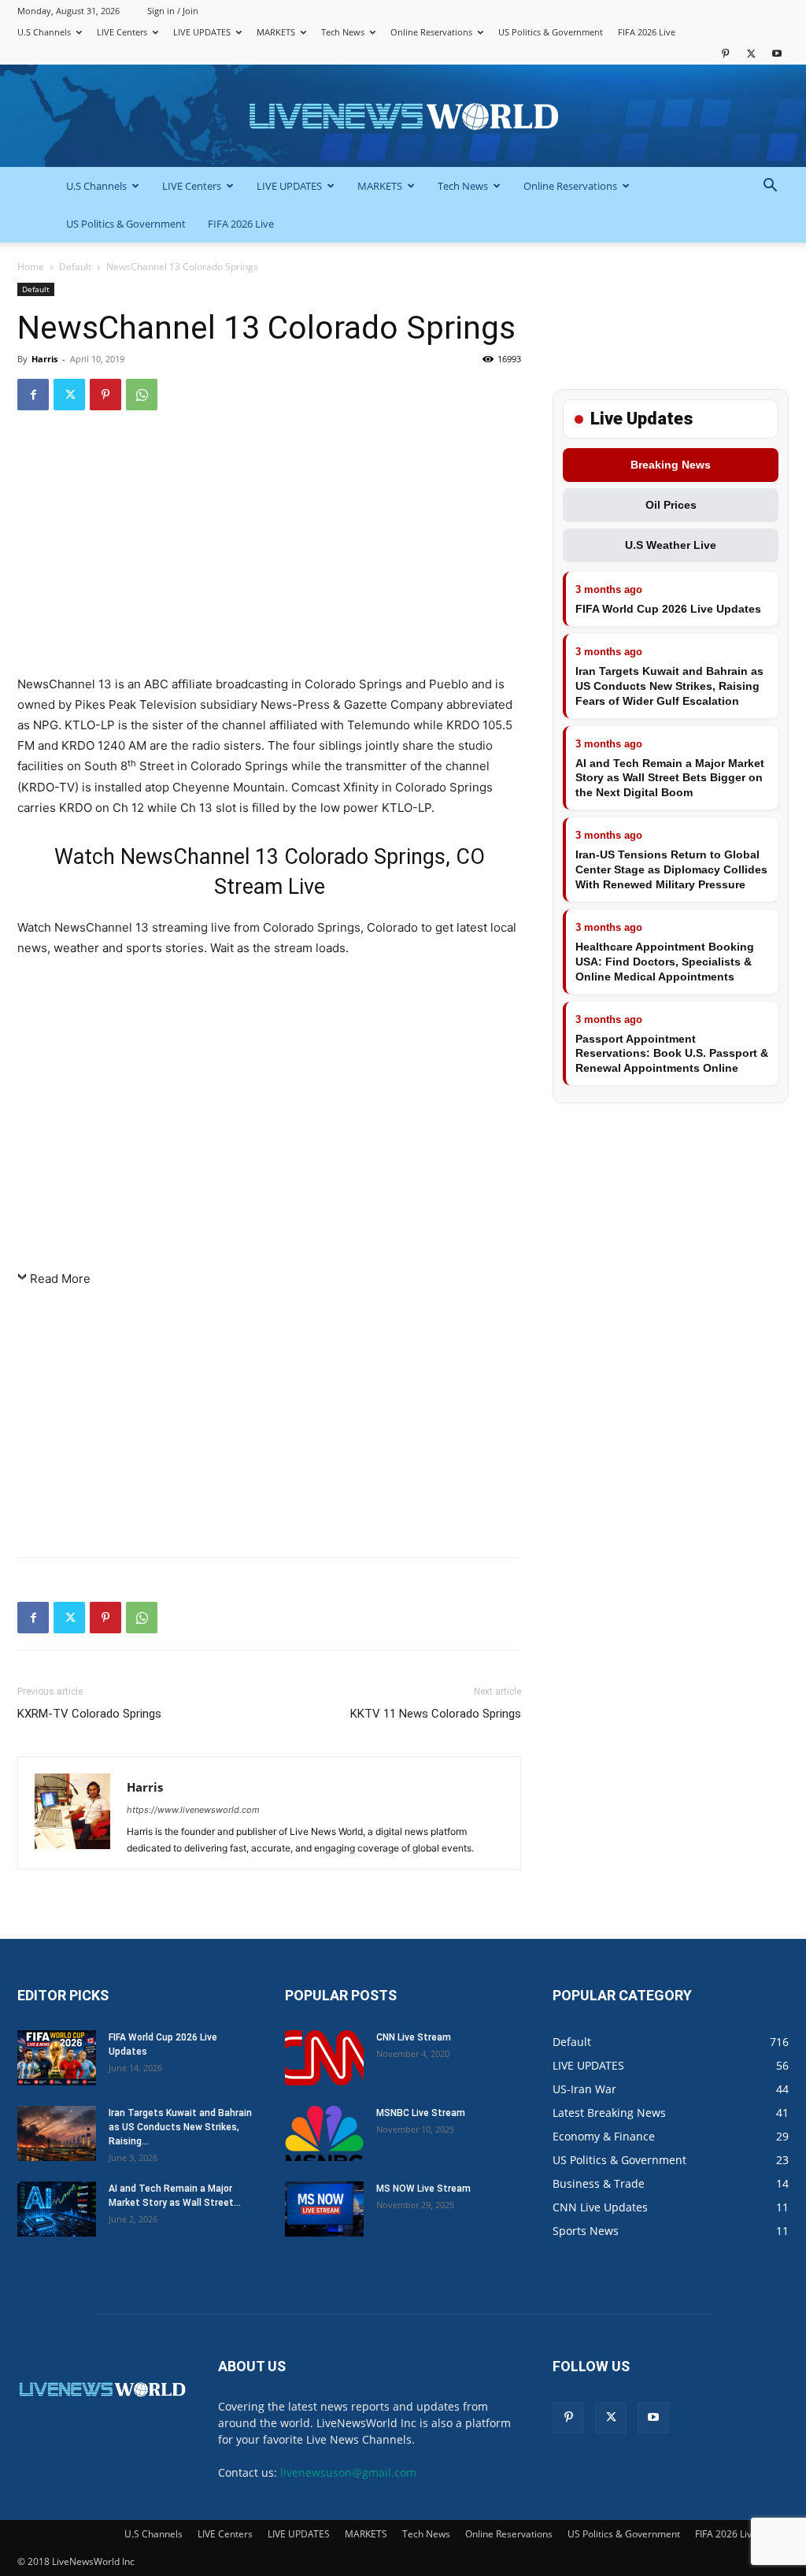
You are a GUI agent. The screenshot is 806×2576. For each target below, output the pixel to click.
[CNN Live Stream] (324, 2058)
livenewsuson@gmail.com (348, 2472)
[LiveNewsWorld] (403, 117)
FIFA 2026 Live (647, 32)
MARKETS (276, 32)
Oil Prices (671, 505)
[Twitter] (751, 53)
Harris (44, 359)
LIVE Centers (122, 32)
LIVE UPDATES (202, 32)
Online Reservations (431, 32)
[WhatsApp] (142, 395)
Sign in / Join (173, 11)
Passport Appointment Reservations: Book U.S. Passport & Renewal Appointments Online (672, 1054)
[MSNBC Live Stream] (324, 2133)
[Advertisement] (269, 550)
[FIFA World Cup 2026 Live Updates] (57, 2058)
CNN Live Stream (414, 2037)
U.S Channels (44, 32)
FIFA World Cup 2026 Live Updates (668, 609)
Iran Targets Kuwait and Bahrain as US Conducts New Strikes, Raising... (180, 2127)
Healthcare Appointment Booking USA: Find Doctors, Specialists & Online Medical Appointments (665, 962)
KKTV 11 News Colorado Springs (436, 1714)
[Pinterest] (725, 53)
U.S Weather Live (671, 545)
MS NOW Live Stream (423, 2189)
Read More (60, 1279)
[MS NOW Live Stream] (324, 2209)
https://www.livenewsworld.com (193, 1810)
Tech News (343, 32)
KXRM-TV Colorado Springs (89, 1714)
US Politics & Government (551, 32)
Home (31, 267)
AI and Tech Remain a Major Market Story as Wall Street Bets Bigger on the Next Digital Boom (670, 778)
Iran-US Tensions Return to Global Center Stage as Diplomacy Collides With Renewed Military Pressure (671, 869)
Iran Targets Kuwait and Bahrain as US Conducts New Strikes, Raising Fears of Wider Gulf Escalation (669, 686)
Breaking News (671, 465)
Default (75, 267)
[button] (770, 187)
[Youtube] (777, 53)
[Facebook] (33, 395)
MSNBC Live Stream (421, 2113)
